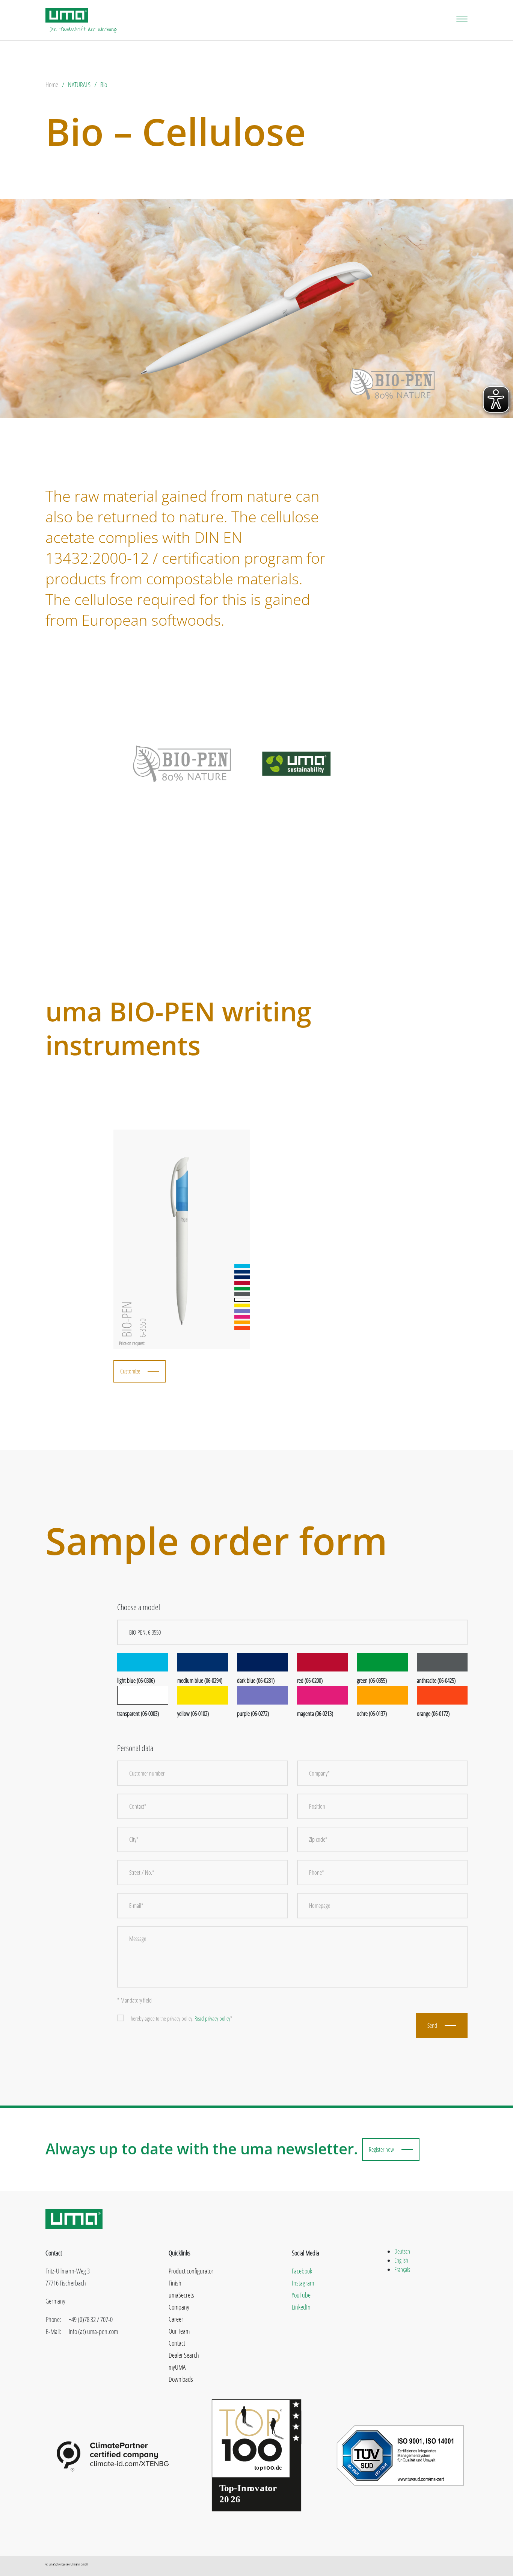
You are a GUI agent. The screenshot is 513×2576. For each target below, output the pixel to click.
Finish (175, 2283)
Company (179, 2307)
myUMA (177, 2367)
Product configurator (191, 2271)
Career (176, 2319)
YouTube (301, 2295)
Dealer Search (184, 2355)
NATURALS (79, 85)
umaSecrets (181, 2295)
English (401, 2260)
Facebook (302, 2271)
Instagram (303, 2283)
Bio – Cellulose (176, 131)
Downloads (181, 2379)
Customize (130, 1371)
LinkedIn (301, 2307)
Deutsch (402, 2251)
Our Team (179, 2331)
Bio (104, 85)
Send (432, 2025)
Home (52, 85)
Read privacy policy (212, 2018)
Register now (381, 2149)
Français (402, 2269)
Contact (177, 2343)
